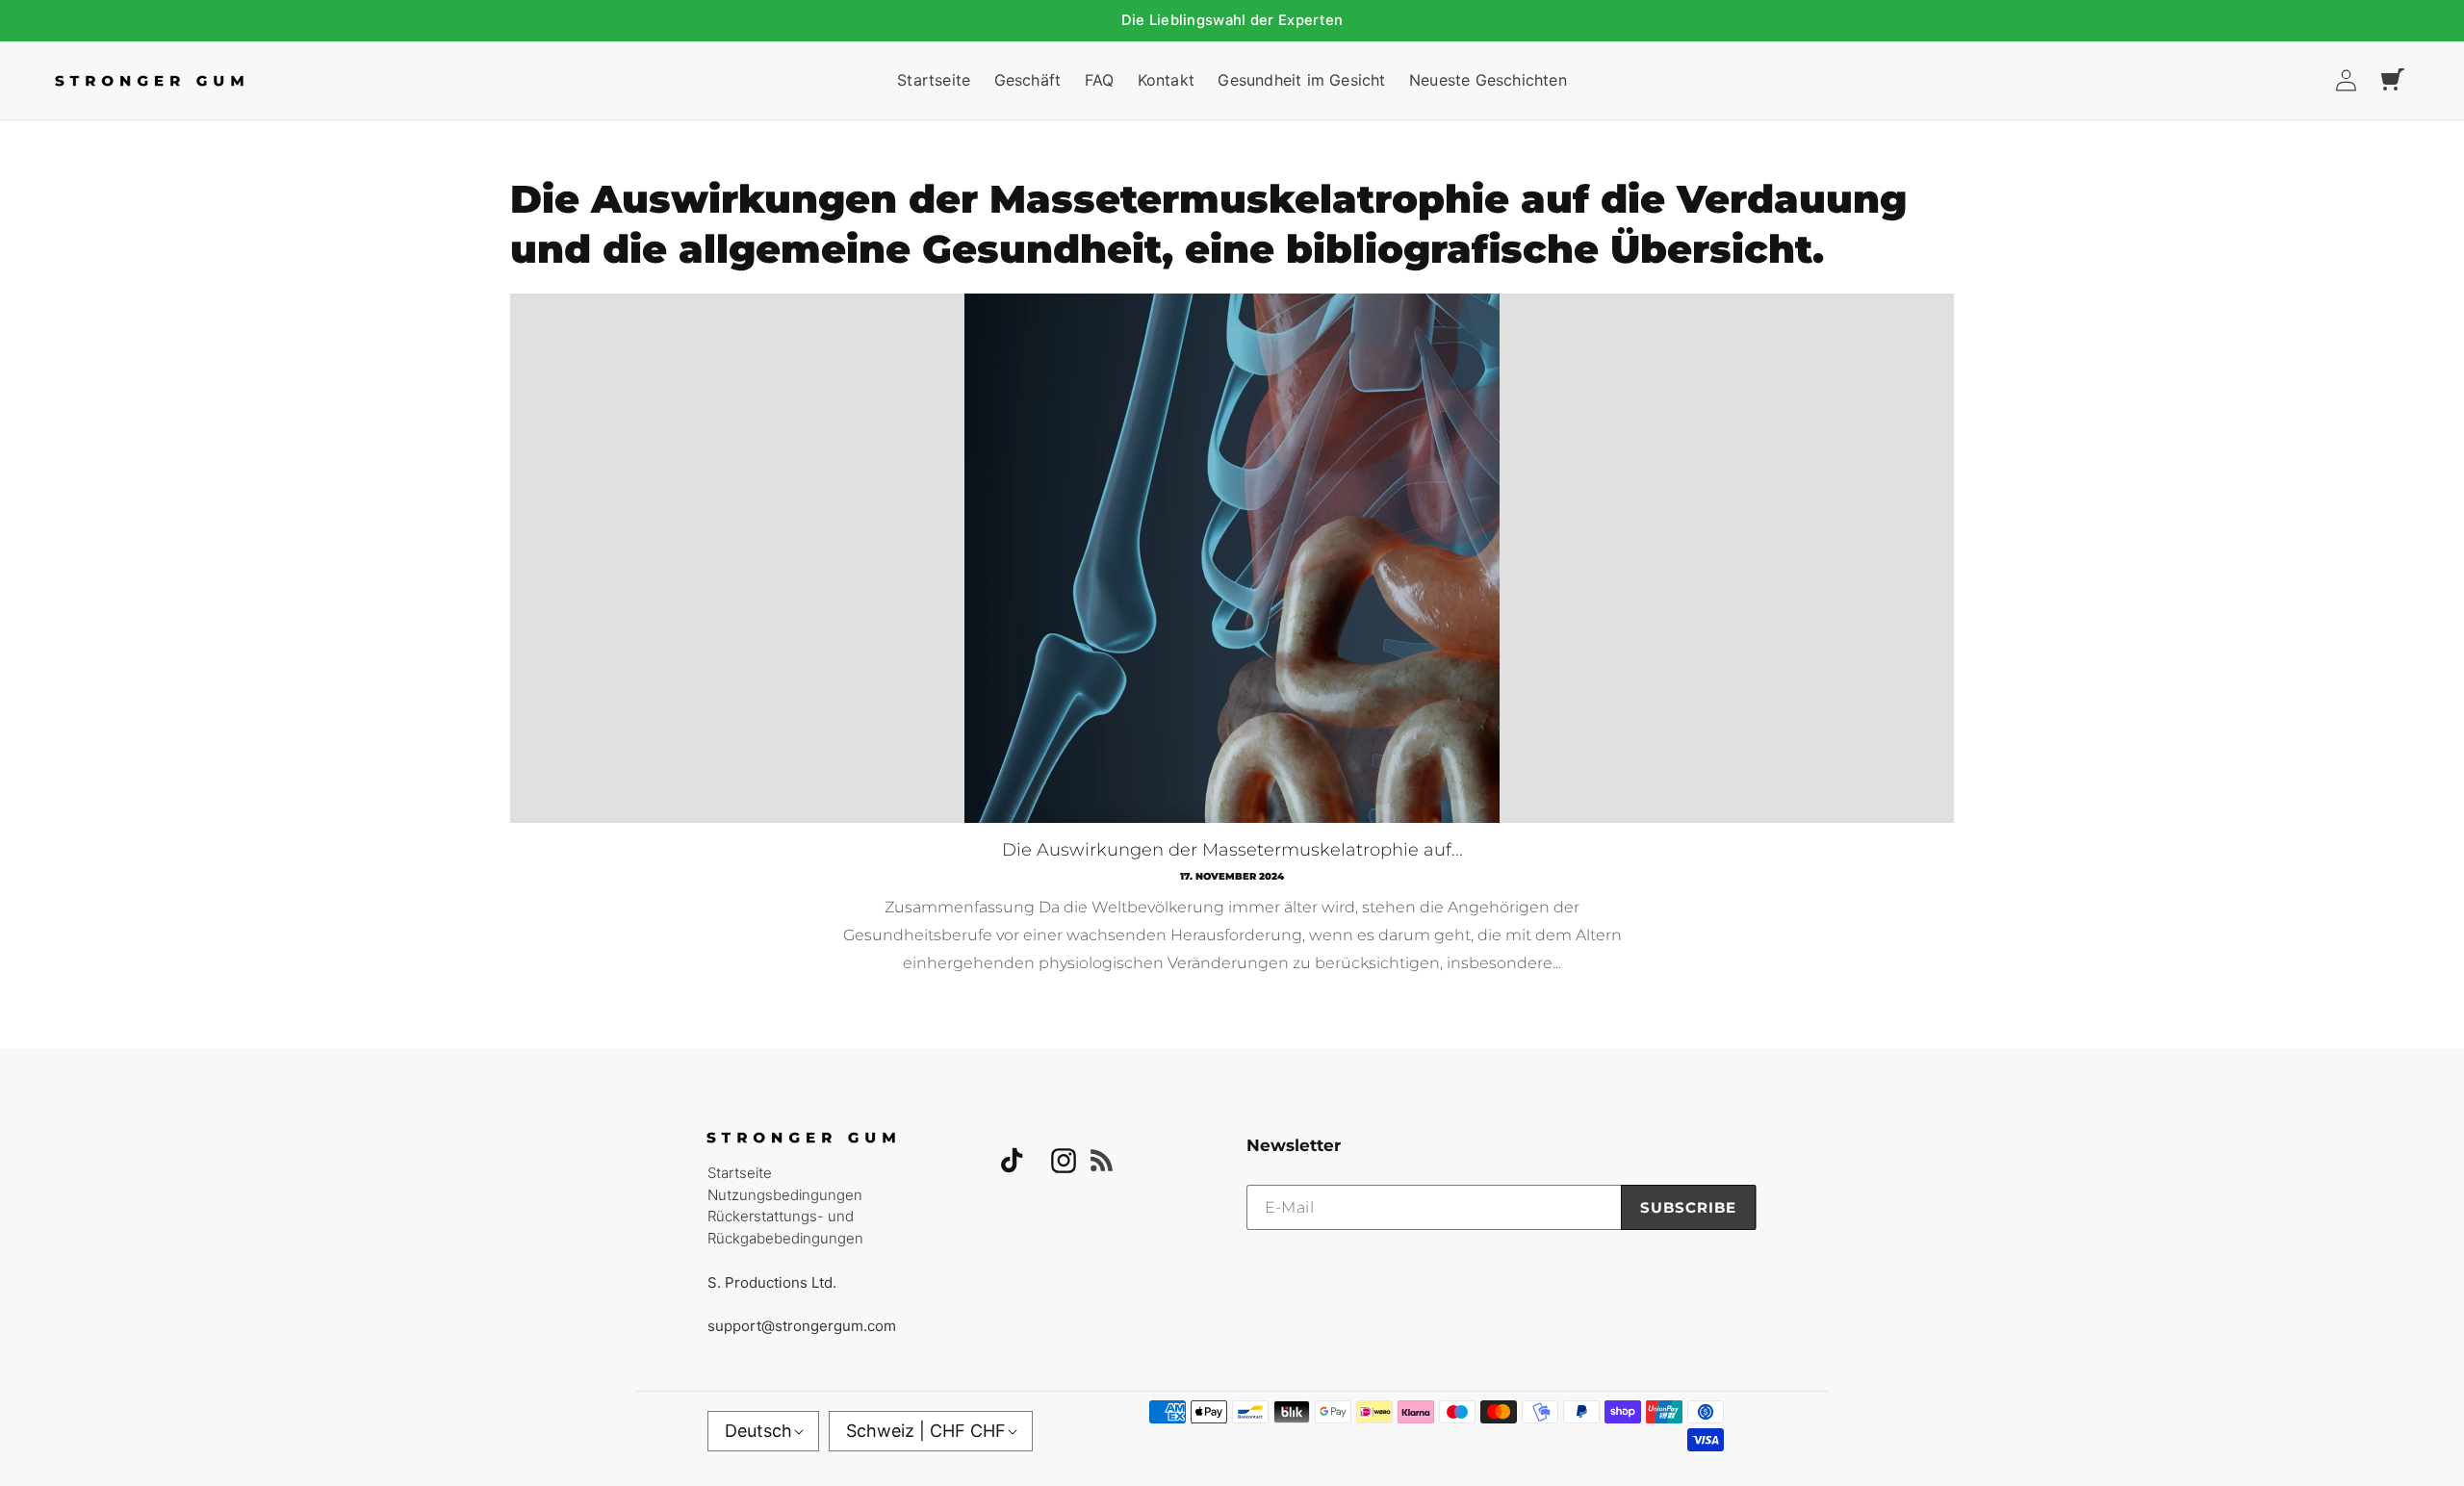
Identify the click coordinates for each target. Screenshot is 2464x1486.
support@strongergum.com (802, 1326)
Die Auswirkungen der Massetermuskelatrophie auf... (1232, 850)
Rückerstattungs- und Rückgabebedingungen (785, 1227)
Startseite (740, 1173)
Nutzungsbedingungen (785, 1195)
